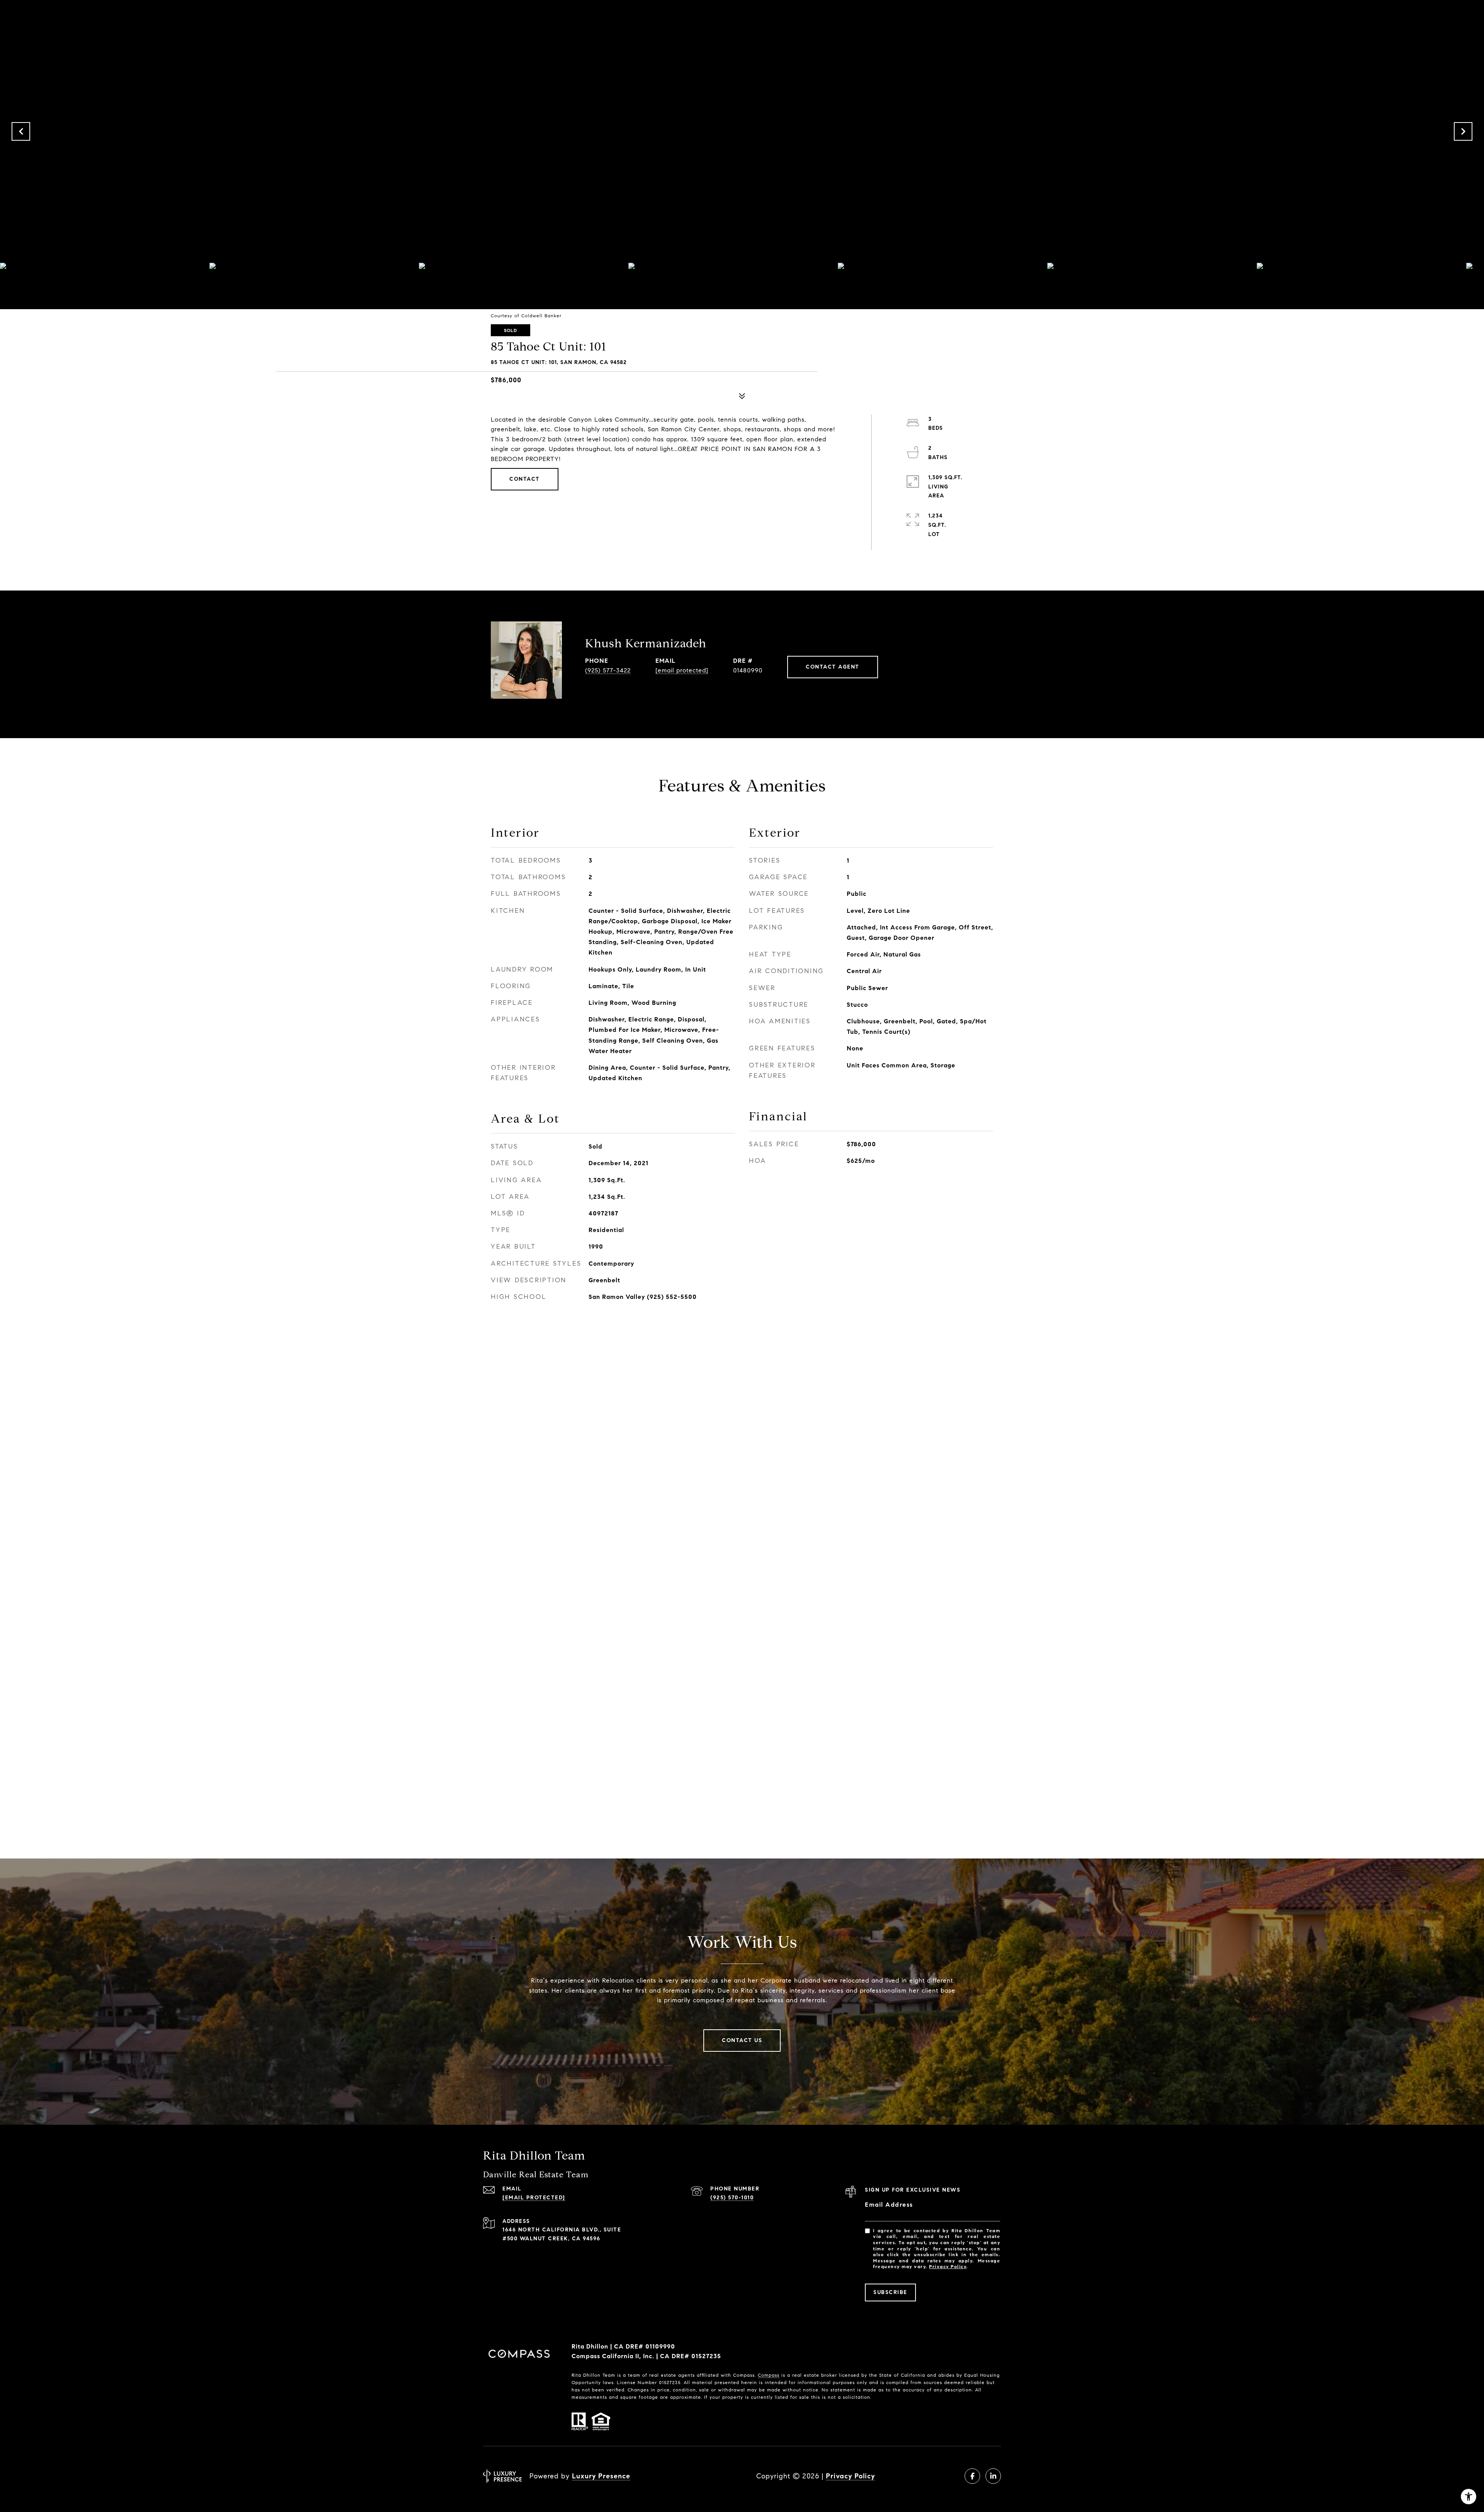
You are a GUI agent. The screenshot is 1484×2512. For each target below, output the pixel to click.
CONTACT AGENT (833, 667)
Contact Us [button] (742, 2040)
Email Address (889, 2205)
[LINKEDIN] (993, 2476)
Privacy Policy (948, 2266)
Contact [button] (525, 479)
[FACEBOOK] (972, 2476)
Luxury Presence (601, 2476)
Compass (769, 2375)
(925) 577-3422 (608, 670)
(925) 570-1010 (732, 2198)
